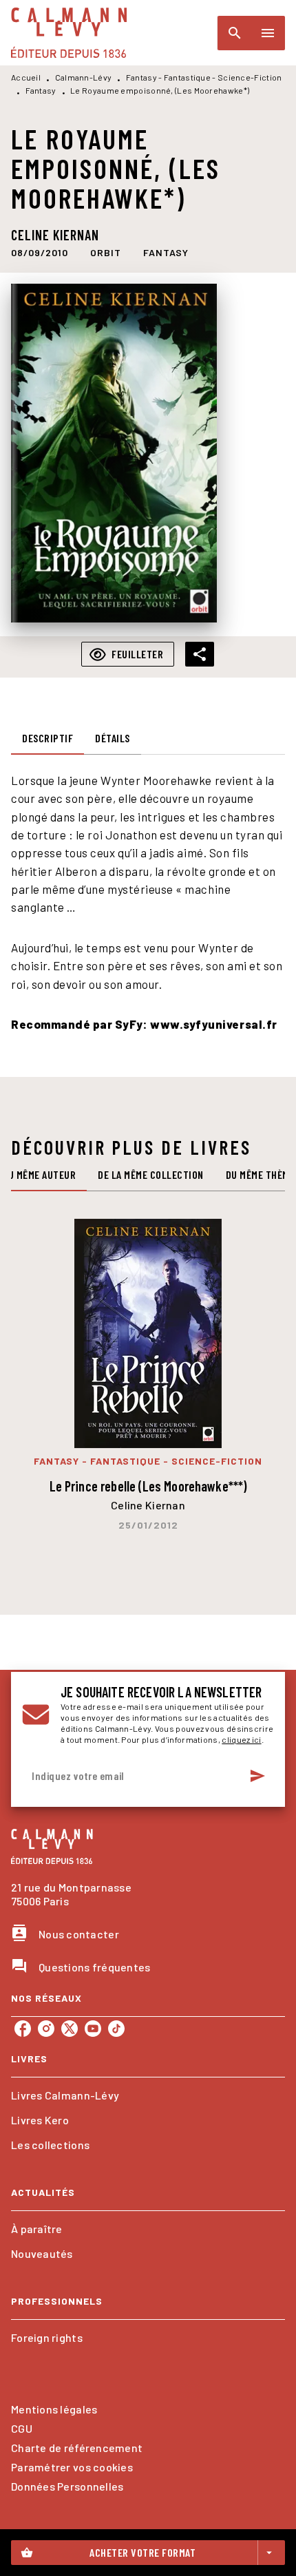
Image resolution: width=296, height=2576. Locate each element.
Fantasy (41, 90)
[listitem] (23, 2029)
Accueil (26, 77)
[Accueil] (69, 33)
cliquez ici (241, 1739)
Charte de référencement (77, 2448)
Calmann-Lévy (84, 77)
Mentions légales (54, 2409)
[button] (106, 253)
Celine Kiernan (55, 235)
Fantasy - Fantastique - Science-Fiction (204, 77)
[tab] (47, 738)
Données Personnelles (67, 2486)
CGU (22, 2428)
